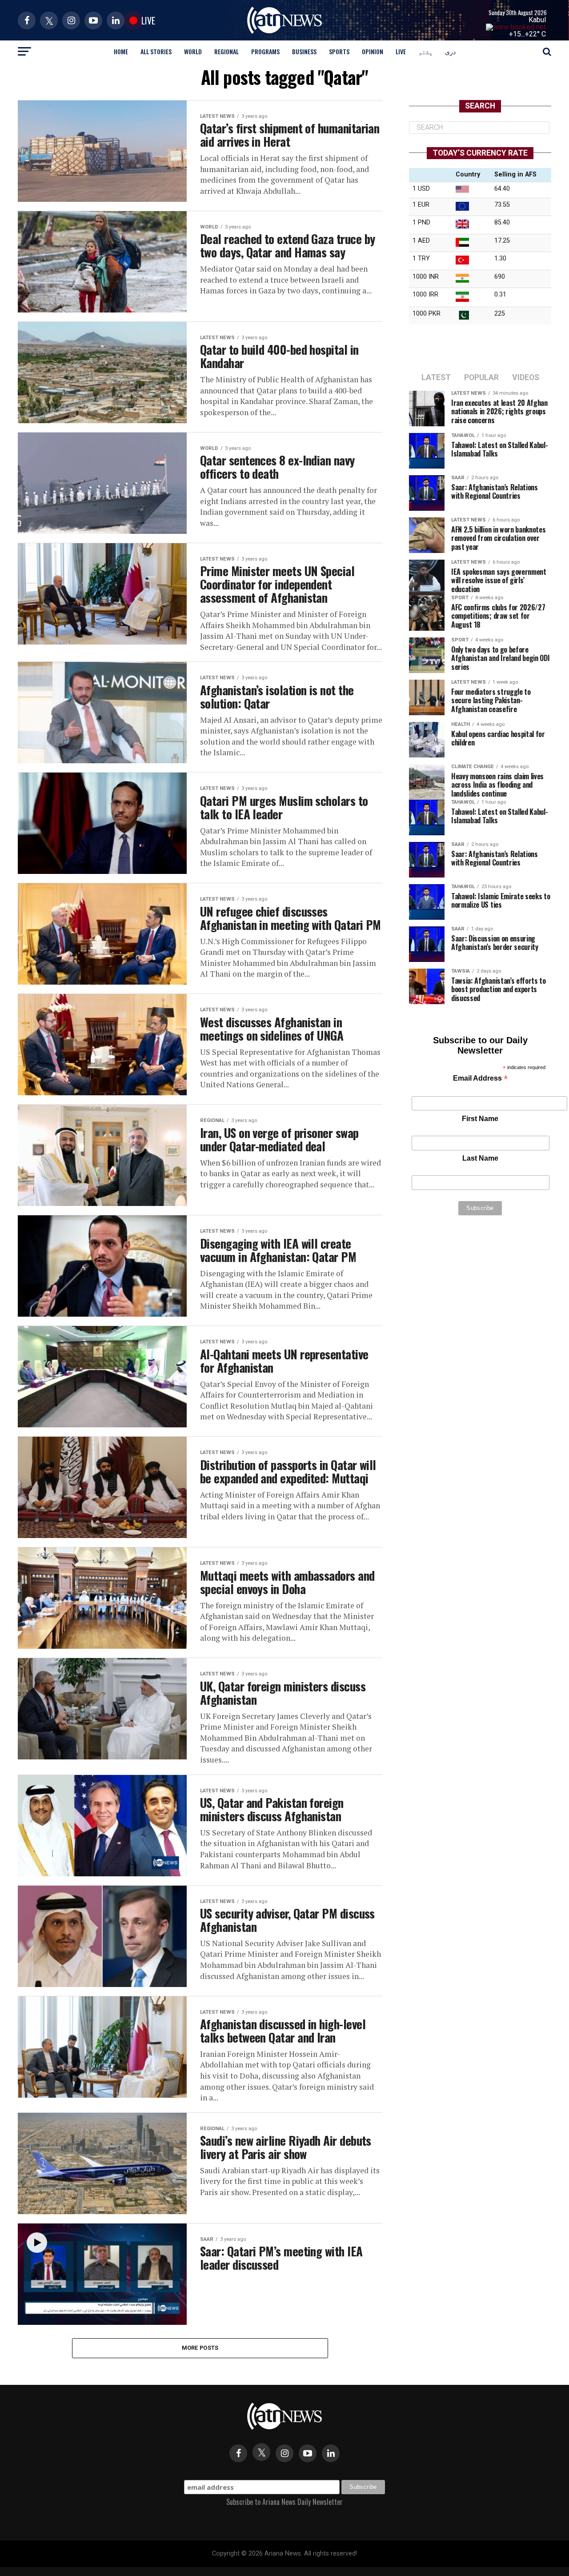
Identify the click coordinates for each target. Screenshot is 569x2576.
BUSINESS (304, 51)
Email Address (480, 1079)
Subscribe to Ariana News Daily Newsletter (284, 2502)
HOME (121, 51)
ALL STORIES (156, 51)
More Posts (200, 2348)
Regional (226, 51)
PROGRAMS (265, 51)
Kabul (537, 20)
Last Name (480, 1158)
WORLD (193, 51)
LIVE (401, 51)
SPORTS (339, 51)
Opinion (373, 51)
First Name (480, 1119)
